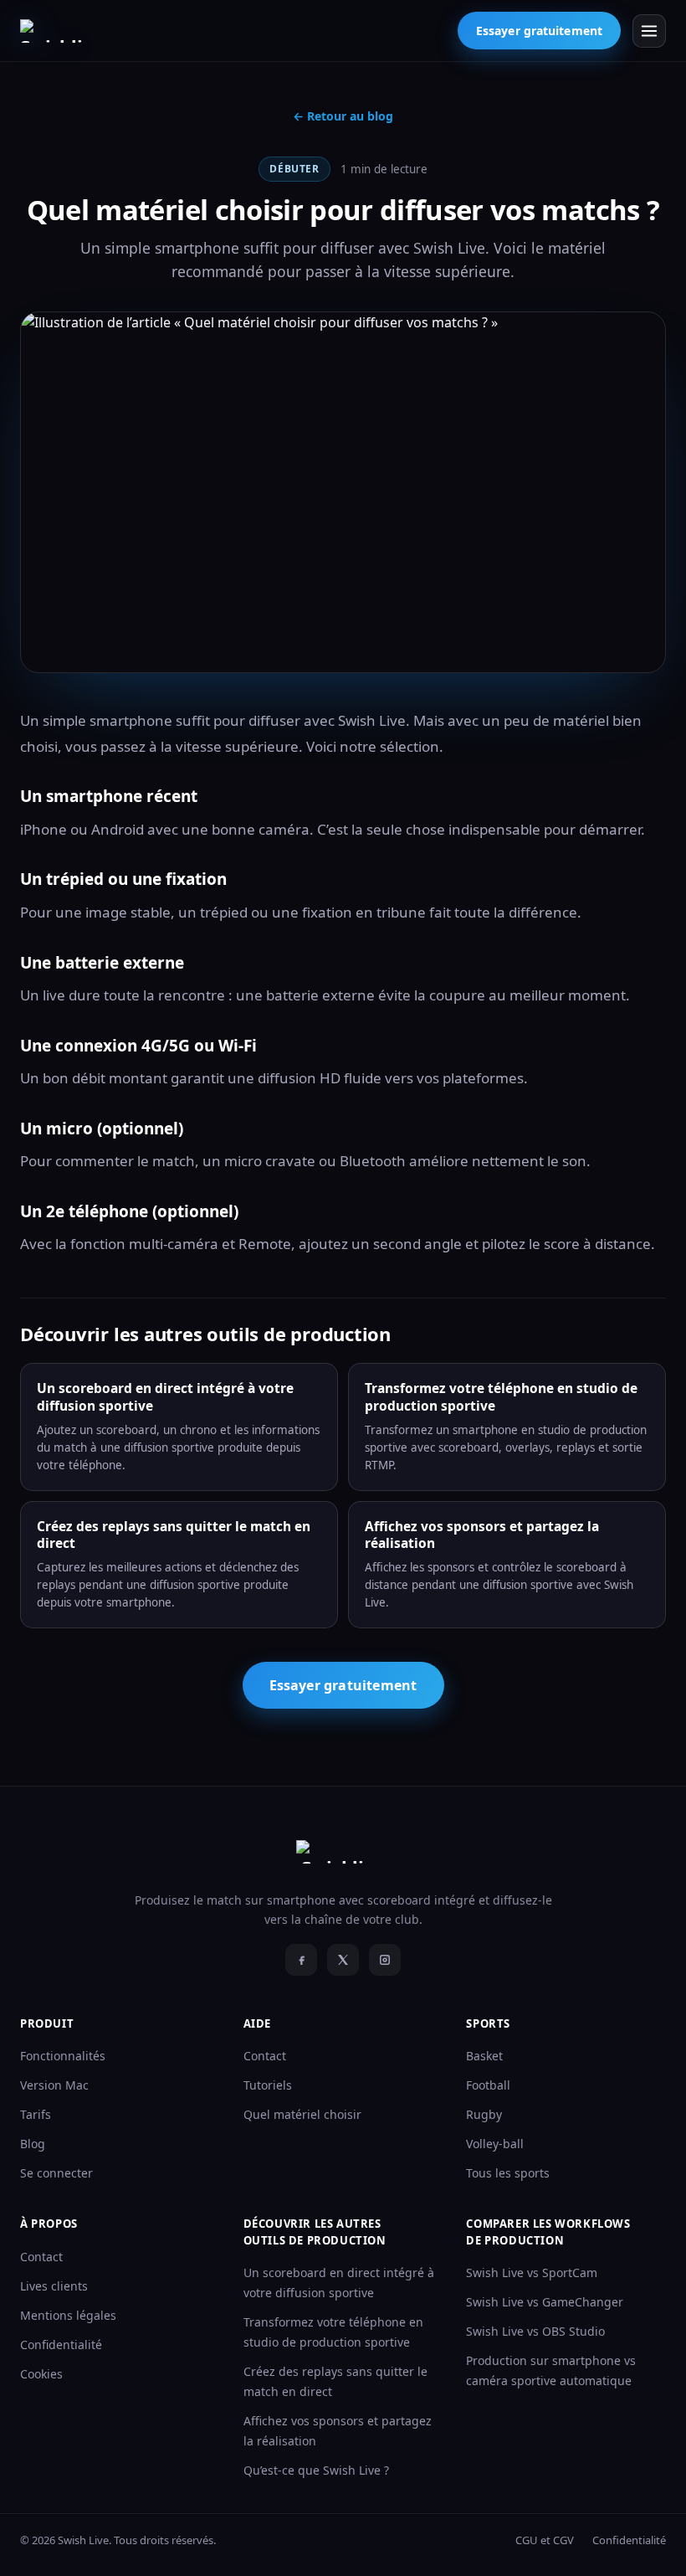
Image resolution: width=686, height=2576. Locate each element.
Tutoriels (268, 2085)
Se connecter (56, 2173)
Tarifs (36, 2114)
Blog (33, 2144)
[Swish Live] (67, 31)
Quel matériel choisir (302, 2114)
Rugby (484, 2114)
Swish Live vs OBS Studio (535, 2331)
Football (488, 2085)
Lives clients (54, 2286)
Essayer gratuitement (539, 31)
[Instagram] (385, 1960)
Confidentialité (61, 2345)
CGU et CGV (545, 2540)
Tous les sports (508, 2173)
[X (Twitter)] (343, 1960)
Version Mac (54, 2085)
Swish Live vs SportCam (532, 2273)
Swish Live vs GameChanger (545, 2302)
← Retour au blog (343, 116)
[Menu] (649, 31)
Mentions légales (68, 2315)
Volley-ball (495, 2144)
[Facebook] (301, 1960)
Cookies (41, 2374)
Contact (265, 2056)
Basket (484, 2056)
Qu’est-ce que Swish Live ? (316, 2470)
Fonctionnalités (63, 2056)
